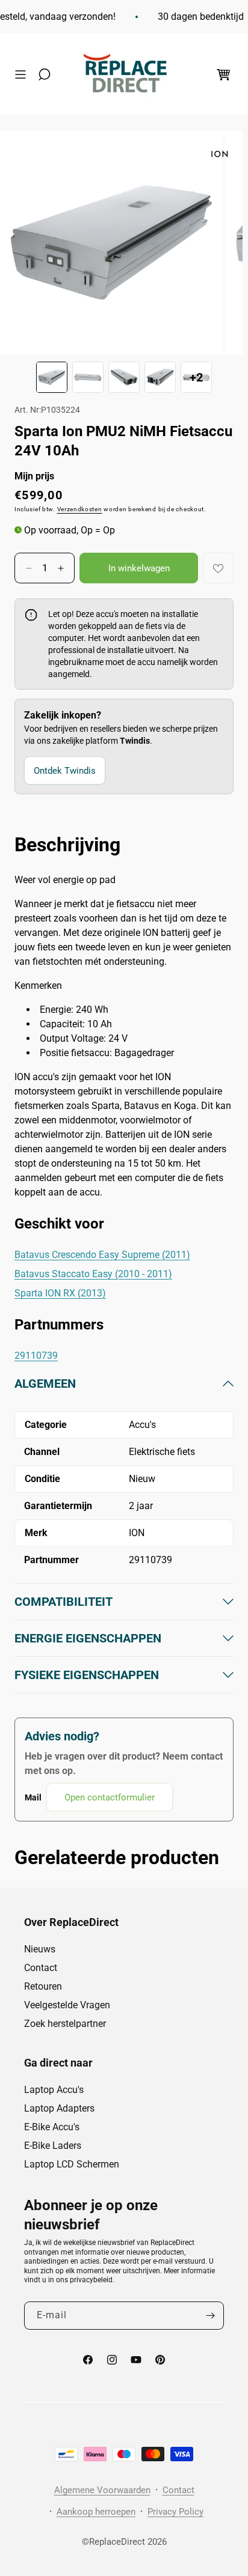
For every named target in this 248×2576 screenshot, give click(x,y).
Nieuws (40, 1949)
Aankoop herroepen (96, 2512)
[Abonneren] (210, 2316)
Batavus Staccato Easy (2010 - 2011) (93, 1274)
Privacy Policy (175, 2512)
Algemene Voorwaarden (102, 2490)
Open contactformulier (110, 1797)
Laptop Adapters (59, 2108)
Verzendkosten (80, 509)
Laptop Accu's (54, 2090)
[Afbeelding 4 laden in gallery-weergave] (160, 377)
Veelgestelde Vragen (67, 2005)
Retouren (43, 1986)
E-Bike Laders (53, 2146)
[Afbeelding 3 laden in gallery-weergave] (124, 377)
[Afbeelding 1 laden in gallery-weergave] (52, 377)
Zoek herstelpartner (65, 2024)
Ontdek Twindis (65, 771)
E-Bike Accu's (52, 2127)
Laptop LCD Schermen (72, 2164)
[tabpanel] (124, 1593)
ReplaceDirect (117, 2542)
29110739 (36, 1356)
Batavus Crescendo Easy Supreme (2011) (102, 1255)
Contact (41, 1968)
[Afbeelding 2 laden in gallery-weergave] (88, 377)
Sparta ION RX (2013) (60, 1293)
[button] (23, 74)
